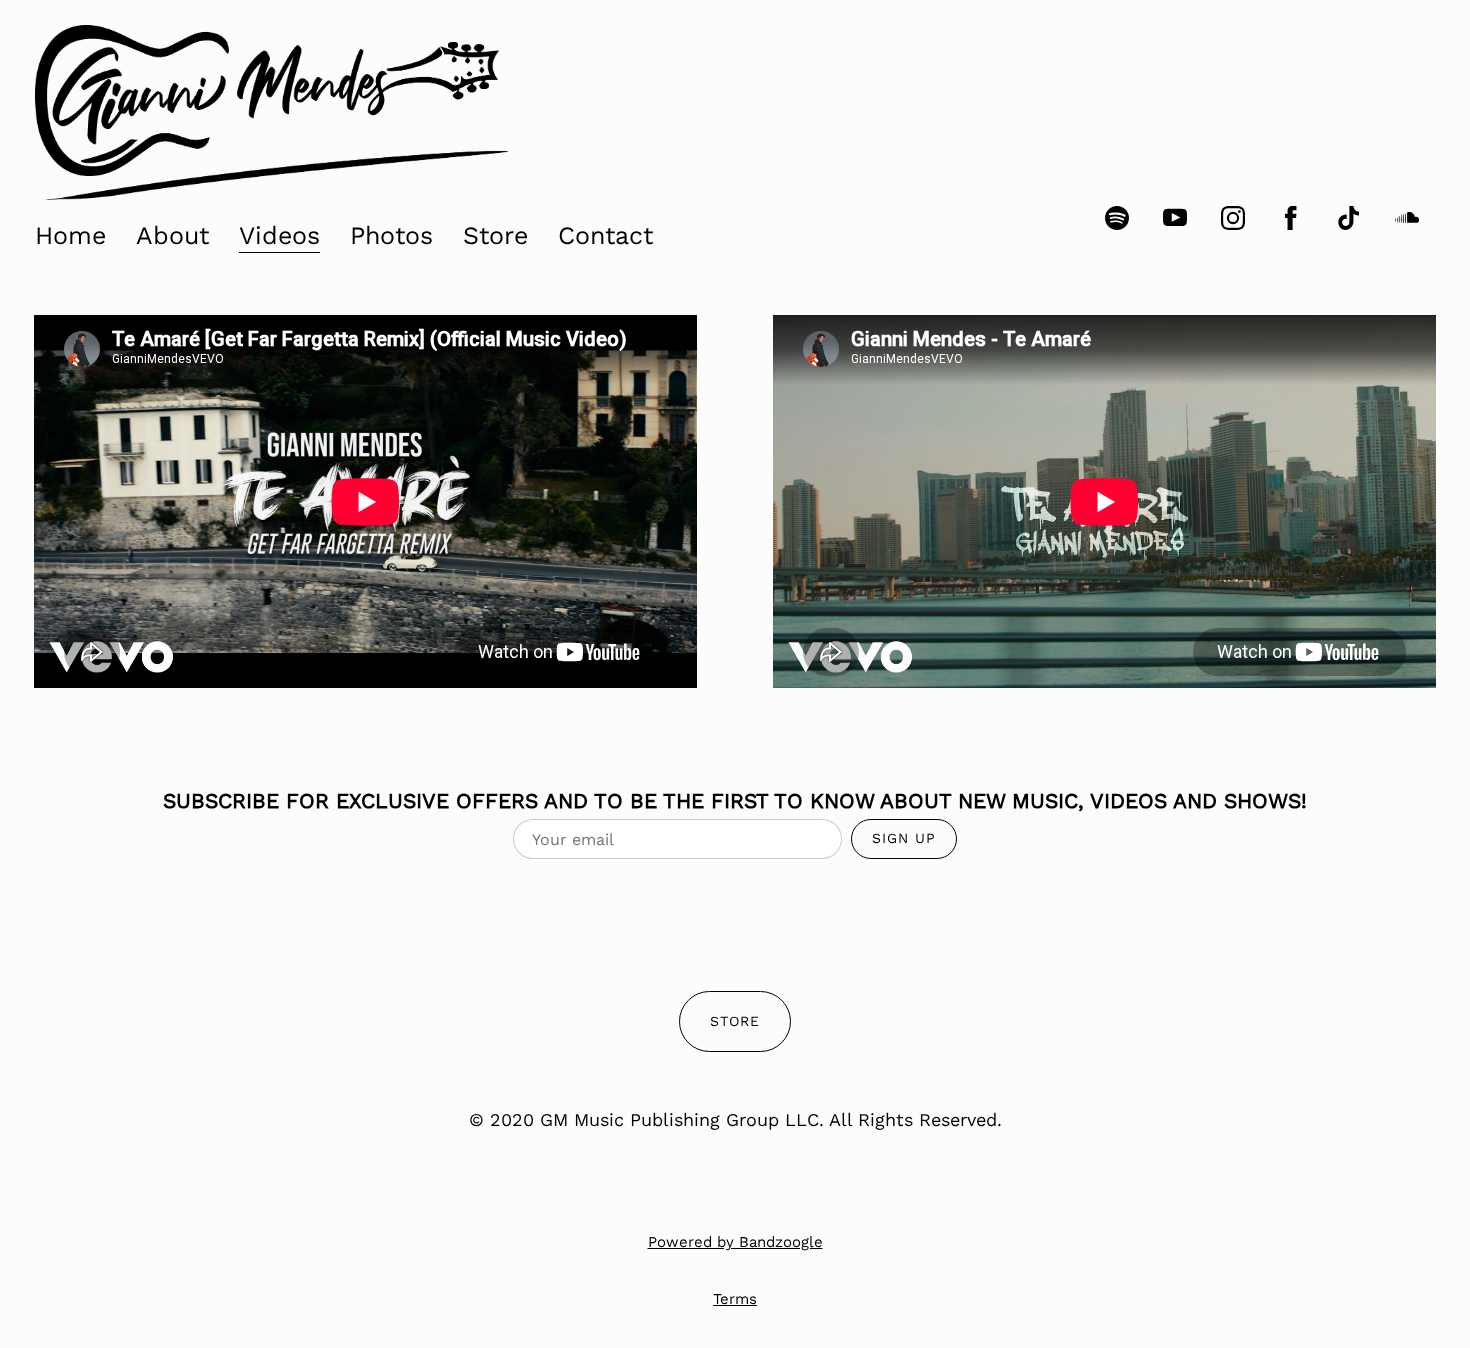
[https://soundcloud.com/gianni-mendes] (1407, 218)
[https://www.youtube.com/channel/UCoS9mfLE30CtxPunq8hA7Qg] (1175, 218)
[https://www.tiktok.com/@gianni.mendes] (1349, 218)
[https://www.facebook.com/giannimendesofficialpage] (1291, 218)
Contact (605, 235)
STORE (735, 1021)
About (172, 235)
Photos (391, 235)
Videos (279, 235)
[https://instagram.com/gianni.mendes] (1233, 218)
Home (70, 235)
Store (495, 235)
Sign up (904, 838)
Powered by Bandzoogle (735, 1242)
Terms (735, 1299)
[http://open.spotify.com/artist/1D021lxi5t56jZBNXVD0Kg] (1117, 218)
